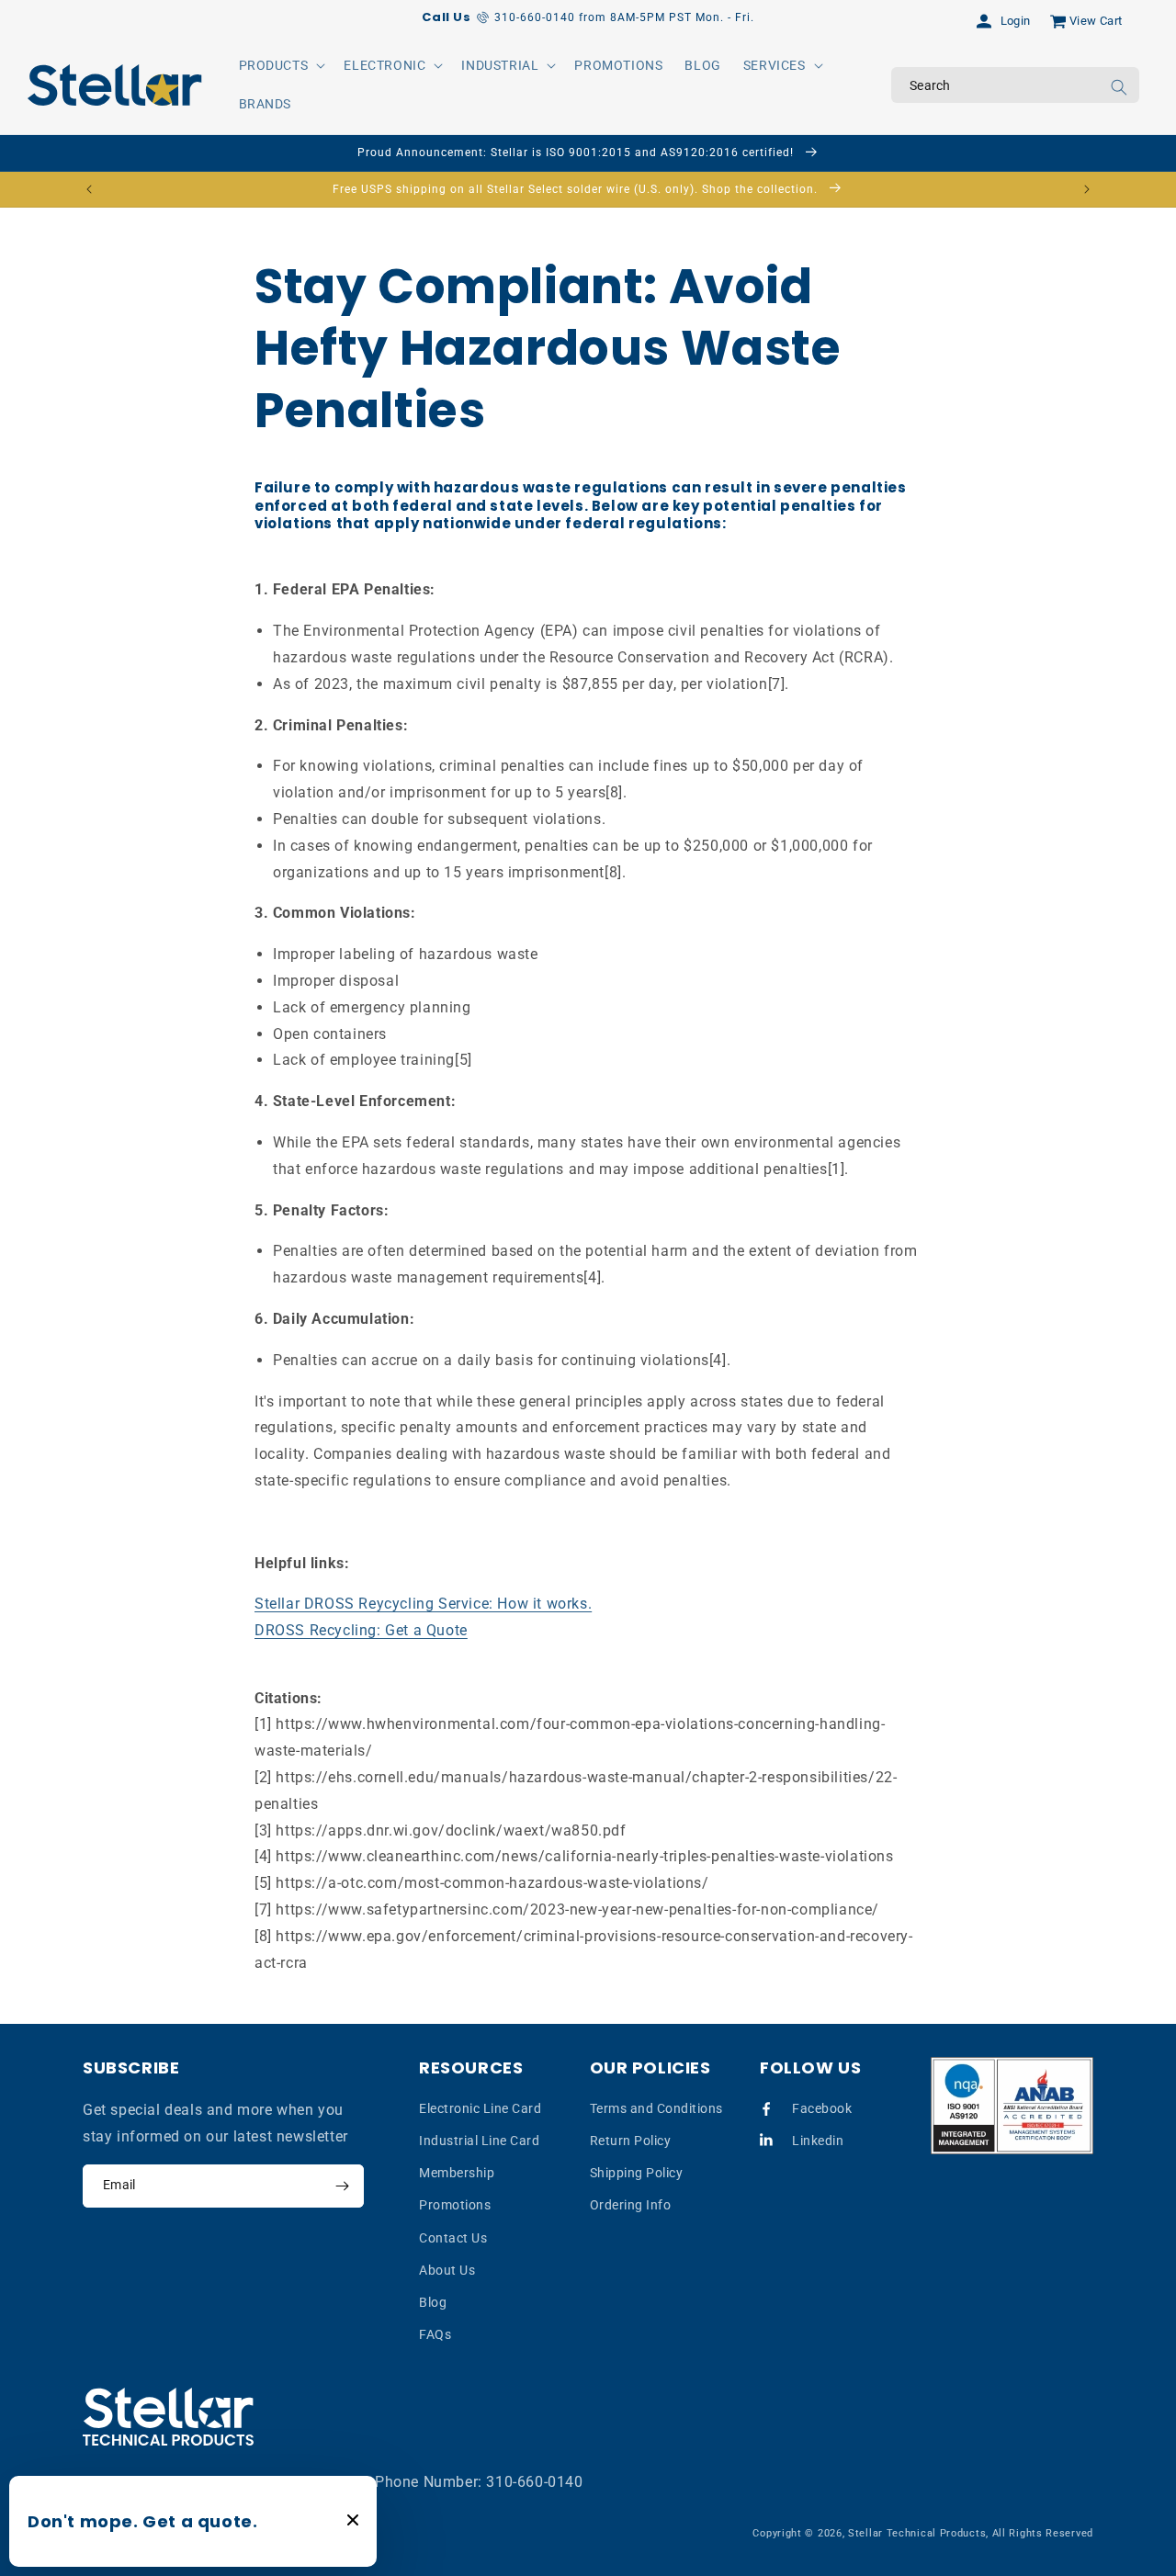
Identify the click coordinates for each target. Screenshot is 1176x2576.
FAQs (435, 2334)
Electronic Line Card (480, 2107)
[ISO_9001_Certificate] (1012, 2106)
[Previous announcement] (89, 189)
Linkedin (818, 2140)
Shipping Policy (637, 2173)
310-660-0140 (534, 2482)
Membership (457, 2173)
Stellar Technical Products (917, 2533)
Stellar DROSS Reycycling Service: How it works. (423, 1604)
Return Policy (631, 2140)
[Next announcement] (1087, 189)
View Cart (1096, 21)
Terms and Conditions (656, 2107)
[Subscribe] (342, 2186)
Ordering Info (631, 2205)
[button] (281, 65)
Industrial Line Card (479, 2140)
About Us (447, 2269)
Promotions (455, 2205)
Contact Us (453, 2237)
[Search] (1119, 87)
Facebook (822, 2107)
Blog (433, 2301)
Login (1016, 21)
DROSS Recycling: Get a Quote (361, 1629)
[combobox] (1015, 85)
